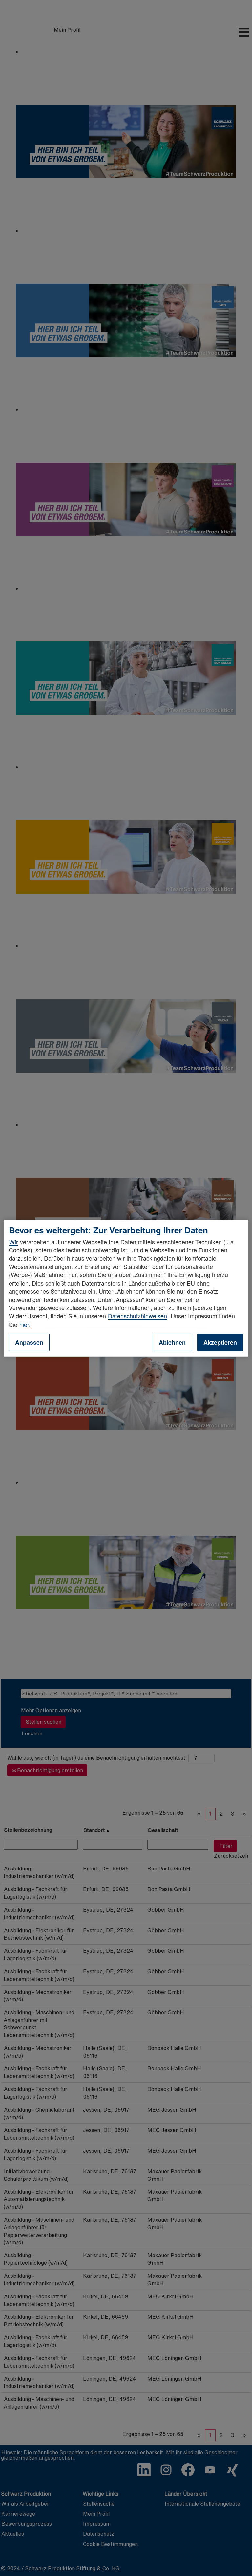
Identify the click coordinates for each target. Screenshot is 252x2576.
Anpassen (29, 1342)
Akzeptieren (220, 1342)
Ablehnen (172, 1342)
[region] (126, 1288)
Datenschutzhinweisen (137, 1316)
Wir (14, 1242)
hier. (25, 1324)
